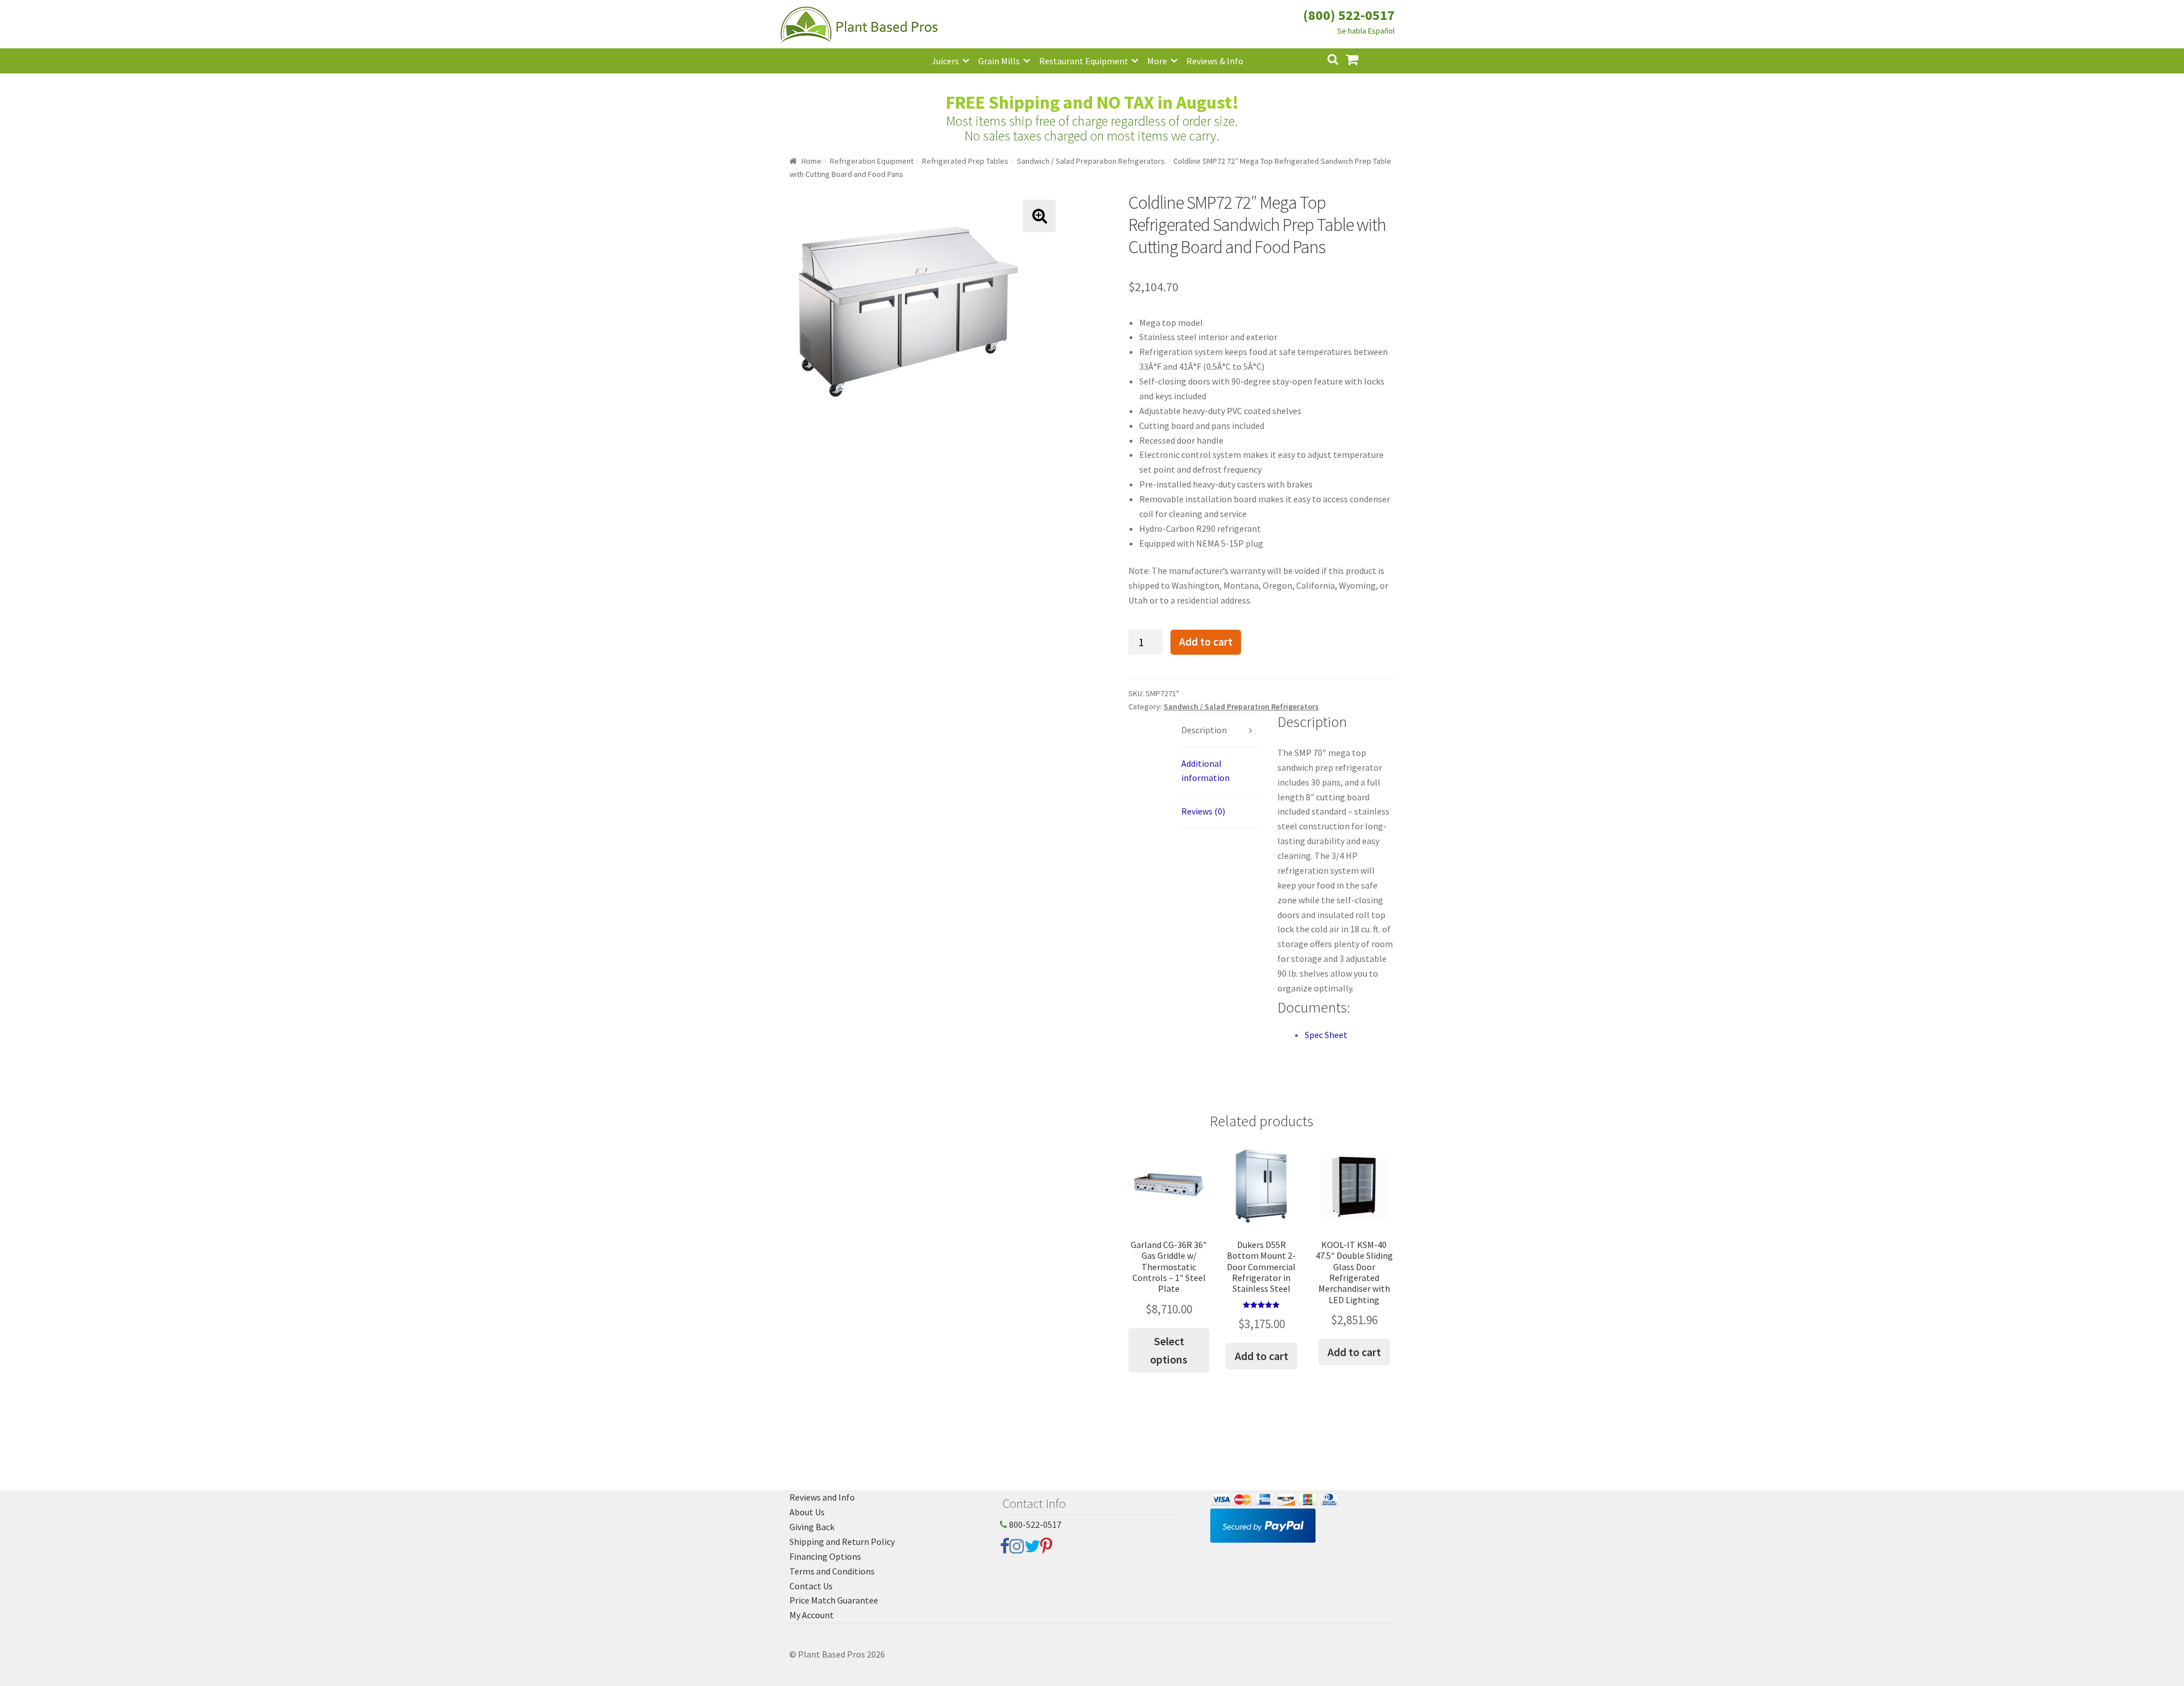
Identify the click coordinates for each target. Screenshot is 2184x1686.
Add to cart (1206, 642)
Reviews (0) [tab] (1203, 811)
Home (811, 161)
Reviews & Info (1215, 61)
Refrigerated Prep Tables (965, 161)
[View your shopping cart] (1361, 58)
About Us (807, 1512)
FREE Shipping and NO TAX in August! (1092, 102)
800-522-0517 (1034, 1524)
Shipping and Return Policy (842, 1542)
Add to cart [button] (1261, 1356)
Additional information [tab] (1205, 771)
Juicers (945, 61)
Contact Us (811, 1586)
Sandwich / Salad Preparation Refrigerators (1091, 161)
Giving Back (812, 1527)
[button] (1039, 216)
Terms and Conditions (832, 1571)
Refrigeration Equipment (872, 161)
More (1157, 61)
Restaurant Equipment (1084, 61)
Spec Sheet (1326, 1035)
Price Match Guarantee (834, 1600)
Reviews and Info (822, 1497)
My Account (812, 1615)
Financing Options (825, 1556)
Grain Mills (999, 61)
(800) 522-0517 (1349, 15)
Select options (1169, 1350)
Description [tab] (1204, 730)
